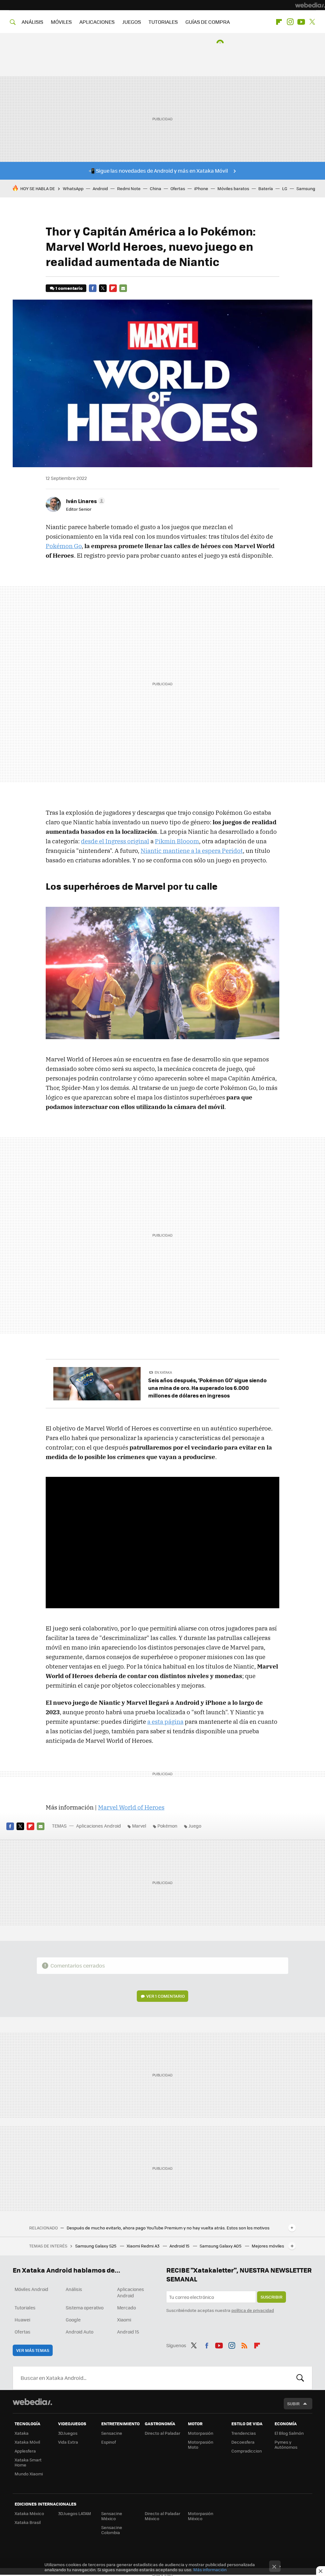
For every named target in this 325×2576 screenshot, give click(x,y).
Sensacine (112, 2433)
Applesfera (25, 2451)
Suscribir (272, 2297)
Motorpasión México (201, 2516)
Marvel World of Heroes (131, 1807)
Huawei (22, 2320)
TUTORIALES (163, 22)
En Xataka (163, 1372)
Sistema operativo (85, 2307)
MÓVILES (61, 22)
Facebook (93, 288)
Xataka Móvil (27, 2442)
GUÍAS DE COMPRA (208, 22)
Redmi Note (129, 188)
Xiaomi (124, 2320)
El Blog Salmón (289, 2433)
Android (100, 188)
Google (73, 2320)
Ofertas (178, 188)
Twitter (312, 22)
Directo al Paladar (162, 2433)
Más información (210, 2569)
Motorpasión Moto (201, 2444)
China (156, 188)
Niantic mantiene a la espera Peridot (192, 851)
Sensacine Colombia (112, 2530)
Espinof (109, 2442)
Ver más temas (33, 2350)
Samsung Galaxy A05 (221, 2246)
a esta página (165, 1722)
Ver (166, 1996)
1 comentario (69, 288)
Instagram (290, 22)
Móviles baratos (233, 188)
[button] (85, 501)
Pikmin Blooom (177, 841)
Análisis (74, 2289)
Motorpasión (201, 2433)
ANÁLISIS (32, 22)
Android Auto (80, 2332)
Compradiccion (247, 2451)
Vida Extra (68, 2442)
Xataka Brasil (28, 2522)
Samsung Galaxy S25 (96, 2246)
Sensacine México (112, 2516)
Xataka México (29, 2513)
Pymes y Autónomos (286, 2444)
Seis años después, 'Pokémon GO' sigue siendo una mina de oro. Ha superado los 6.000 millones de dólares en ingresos (207, 1388)
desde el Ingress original (115, 841)
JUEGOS (132, 22)
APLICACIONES (97, 22)
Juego (195, 1826)
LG (285, 188)
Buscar (300, 2378)
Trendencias (244, 2433)
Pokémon (167, 1826)
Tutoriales (25, 2307)
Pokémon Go (64, 546)
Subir (293, 2403)
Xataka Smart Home (28, 2462)
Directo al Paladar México (162, 2516)
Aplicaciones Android (99, 1826)
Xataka (22, 2433)
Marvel (139, 1826)
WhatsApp (73, 188)
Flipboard (279, 22)
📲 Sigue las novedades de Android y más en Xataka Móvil (158, 171)
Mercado (126, 2307)
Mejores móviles (268, 2246)
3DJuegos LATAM (75, 2513)
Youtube (301, 22)
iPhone (201, 188)
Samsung (306, 188)
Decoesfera (243, 2442)
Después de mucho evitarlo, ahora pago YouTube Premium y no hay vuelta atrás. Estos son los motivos (168, 2228)
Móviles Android (31, 2289)
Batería (266, 188)
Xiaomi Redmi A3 (143, 2246)
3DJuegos (68, 2433)
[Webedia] (310, 5)
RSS (244, 2345)
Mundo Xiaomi (29, 2474)
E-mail (123, 288)
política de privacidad (253, 2310)
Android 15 (180, 2246)
